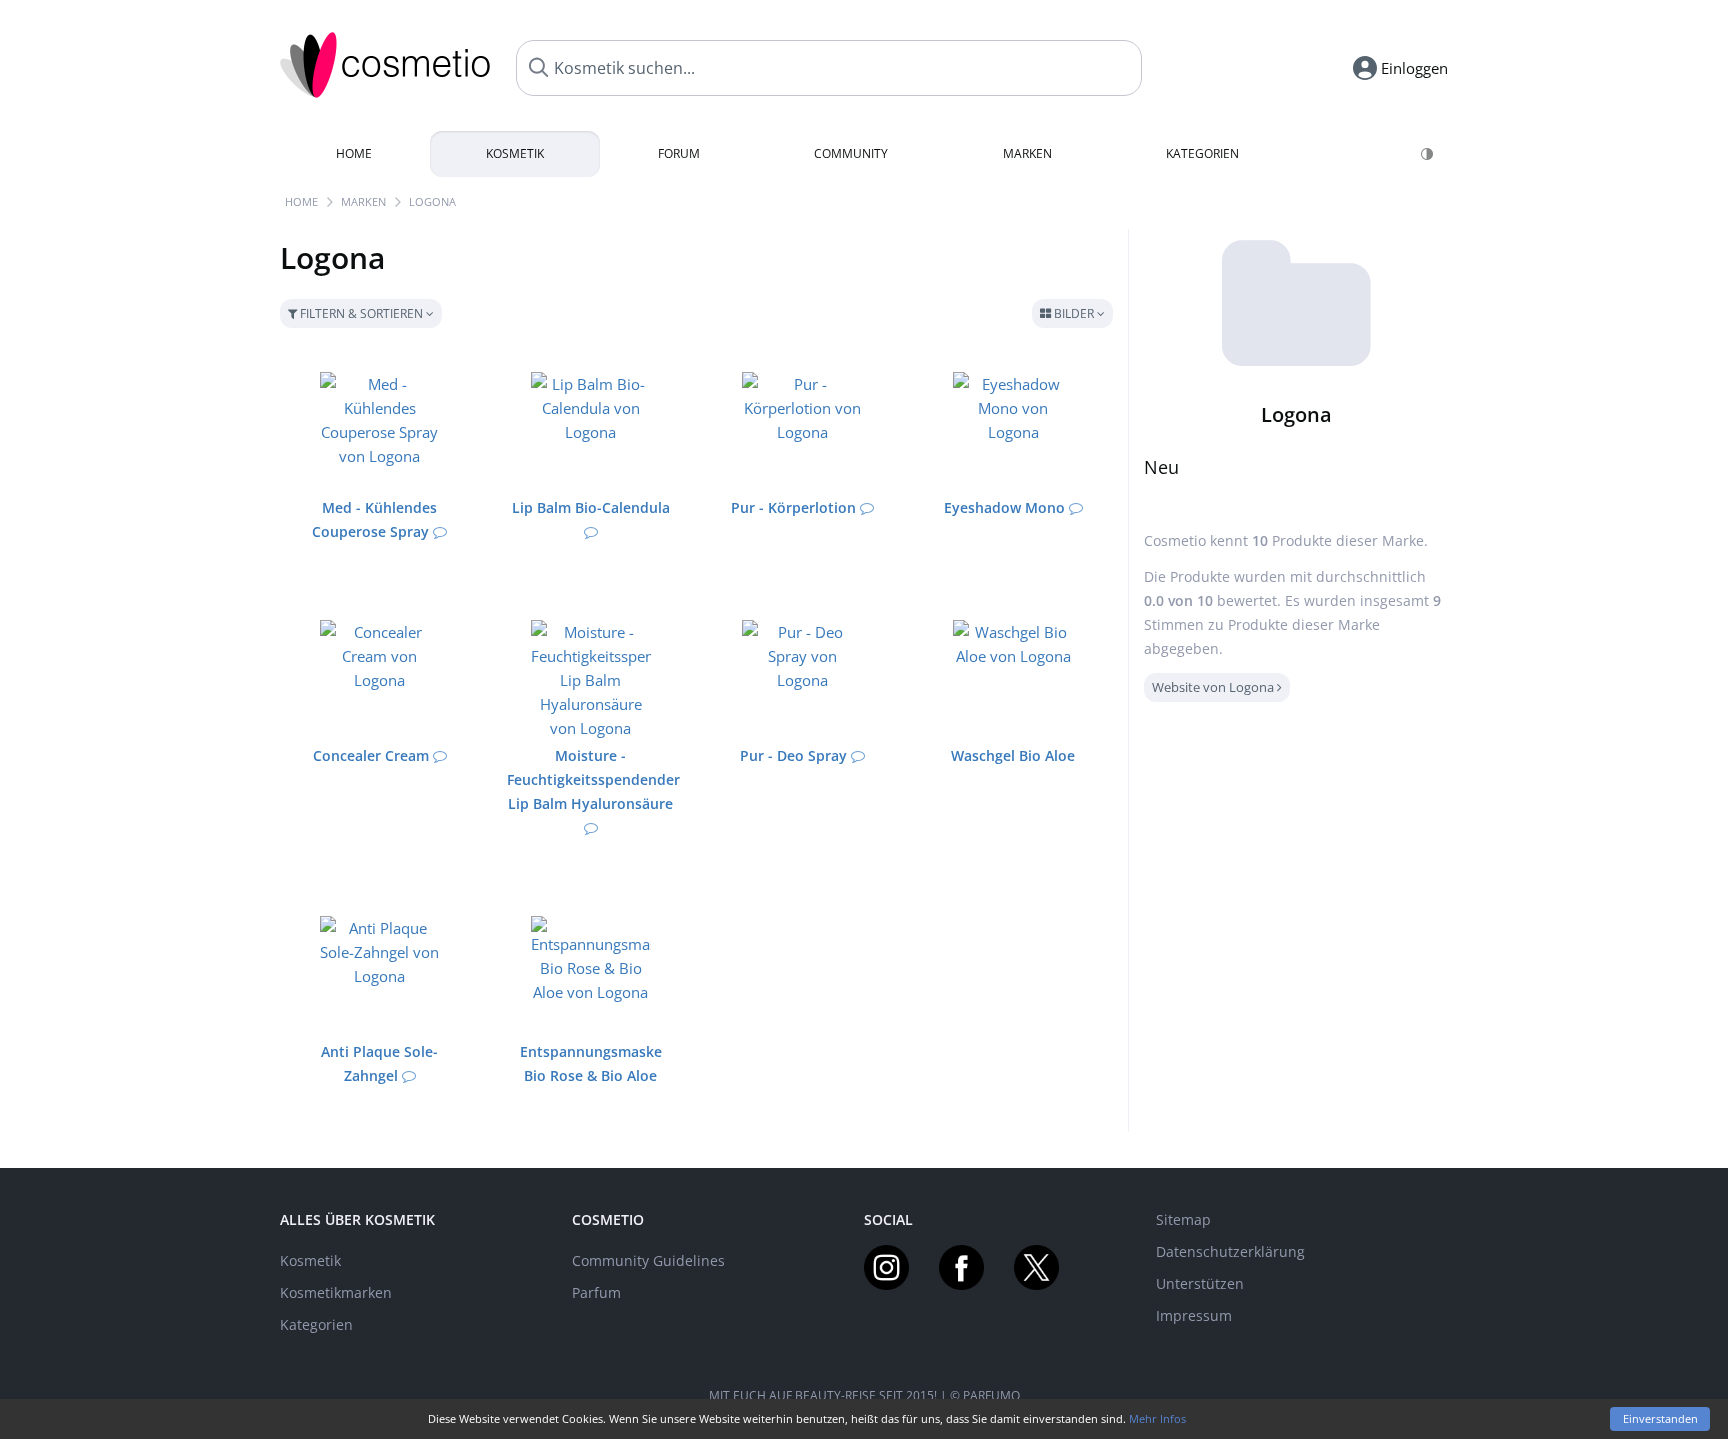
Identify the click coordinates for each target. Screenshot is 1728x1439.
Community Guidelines (648, 1260)
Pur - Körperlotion (793, 507)
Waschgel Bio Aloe (1013, 755)
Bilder (1074, 313)
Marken (1027, 153)
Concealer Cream (371, 755)
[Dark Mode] (1428, 154)
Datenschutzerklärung (1230, 1251)
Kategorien (1202, 153)
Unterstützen (1200, 1283)
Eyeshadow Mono (1004, 507)
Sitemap (1183, 1219)
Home (354, 153)
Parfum (596, 1292)
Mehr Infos (1157, 1418)
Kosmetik (515, 153)
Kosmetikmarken (336, 1292)
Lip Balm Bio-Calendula (591, 507)
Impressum (1194, 1315)
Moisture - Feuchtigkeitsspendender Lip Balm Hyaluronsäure (593, 779)
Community (851, 153)
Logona (432, 201)
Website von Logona (1214, 687)
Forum (679, 153)
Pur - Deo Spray (793, 755)
